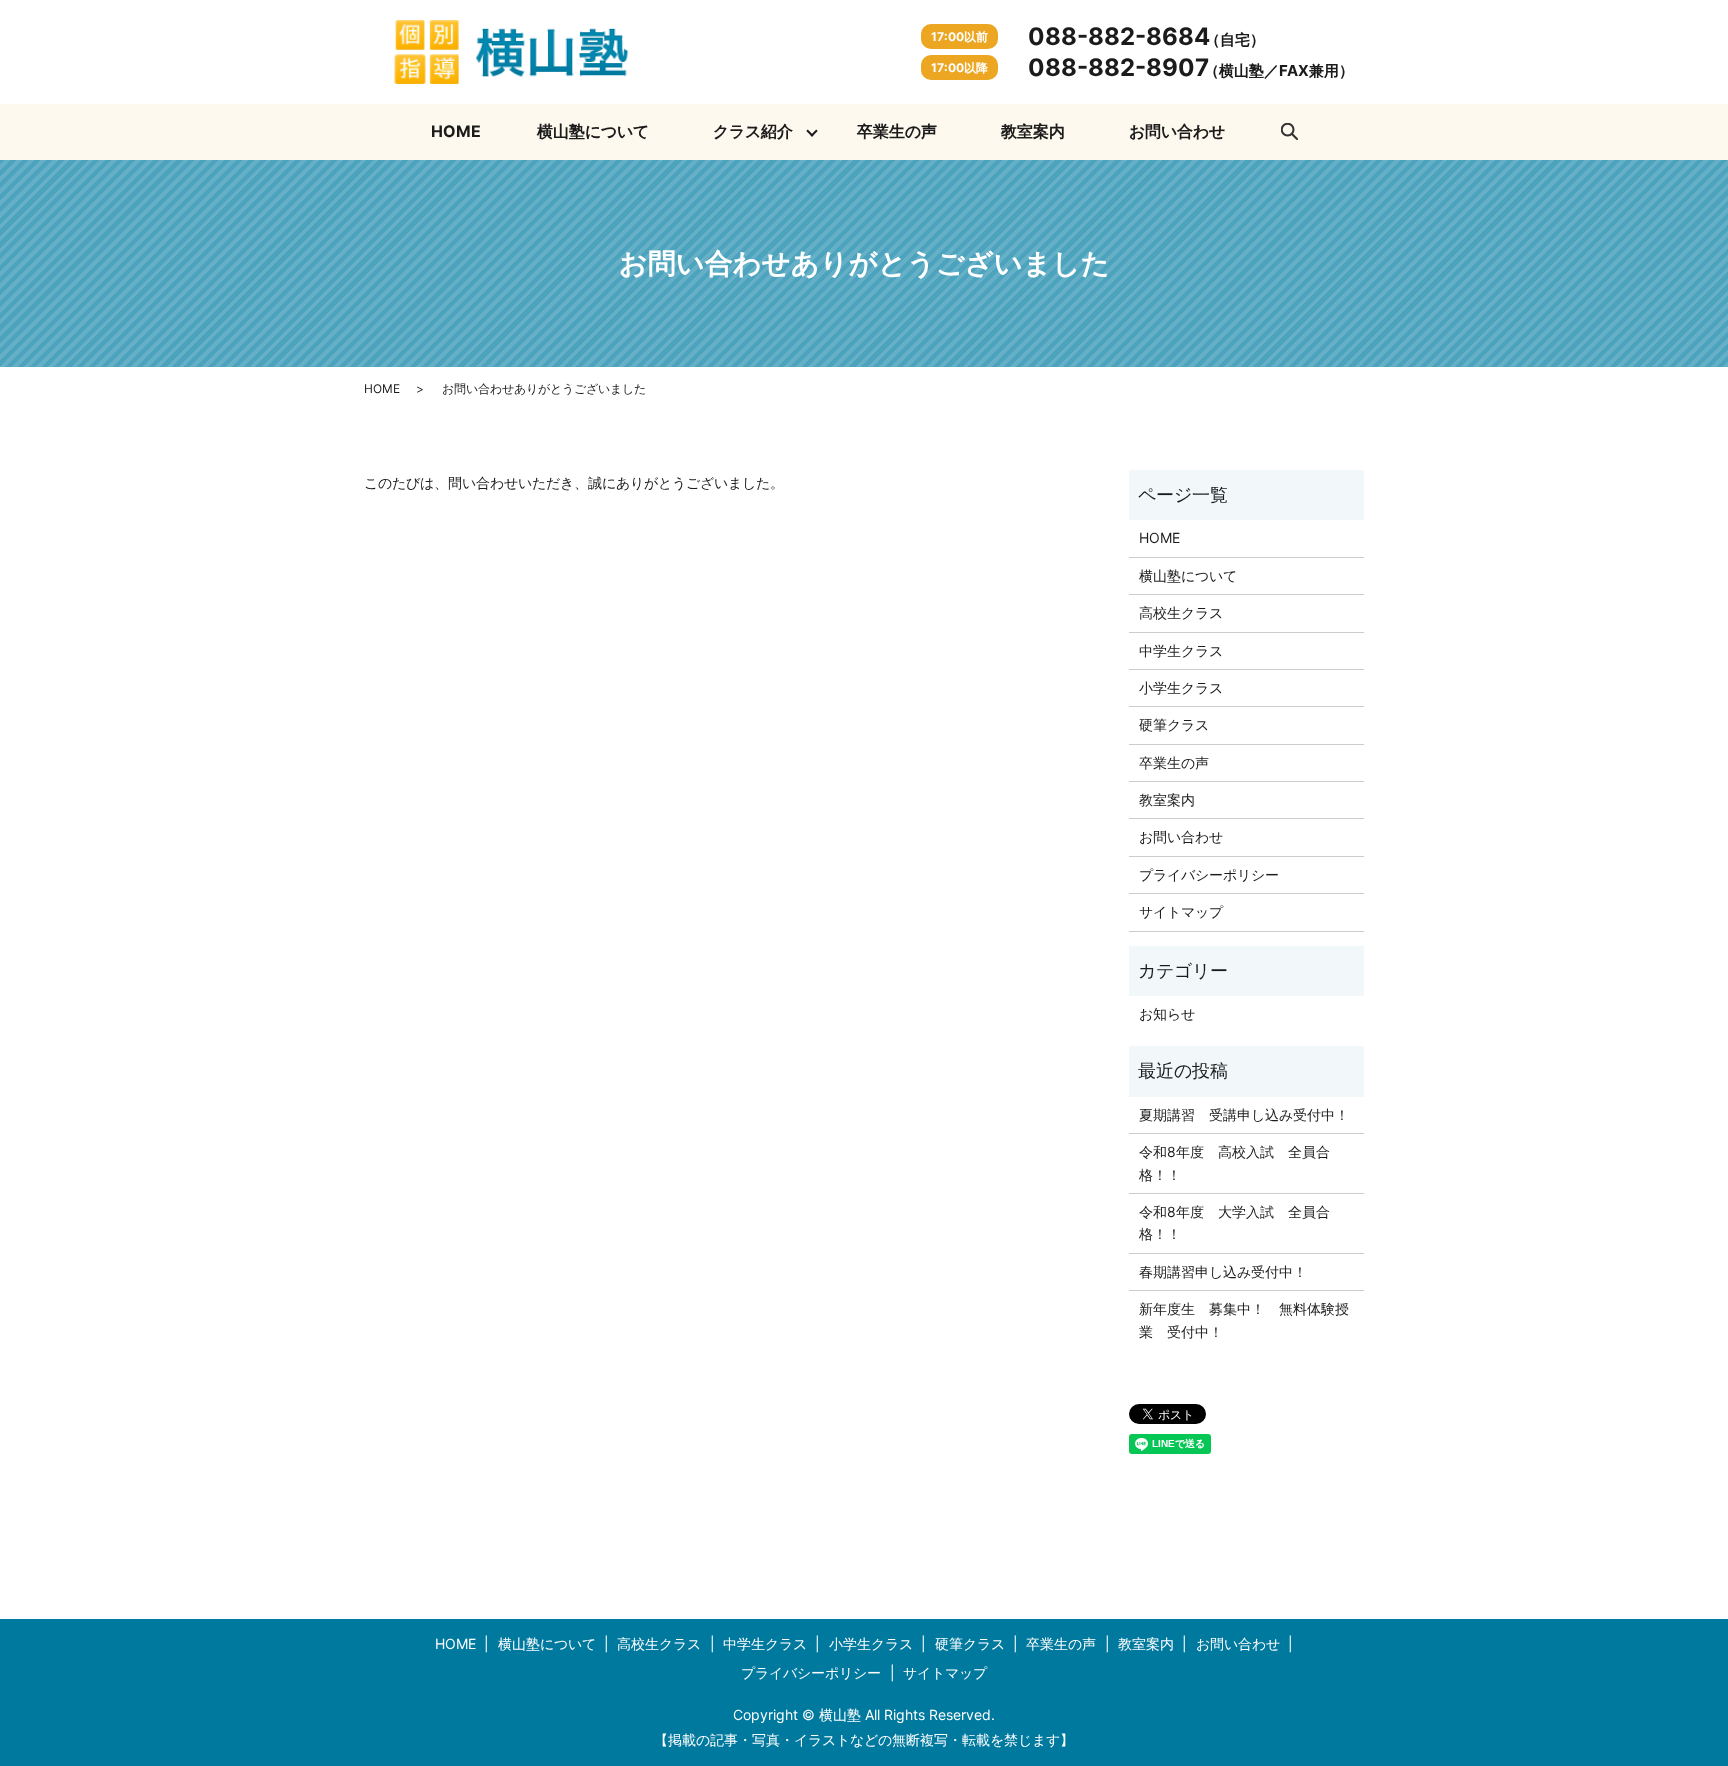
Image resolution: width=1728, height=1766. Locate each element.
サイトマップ (1181, 911)
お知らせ (1167, 1013)
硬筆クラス (1174, 724)
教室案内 (1033, 131)
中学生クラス (1181, 650)
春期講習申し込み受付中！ (1223, 1271)
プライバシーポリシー (1209, 874)
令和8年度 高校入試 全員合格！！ (1234, 1162)
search (1289, 132)
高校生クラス (1181, 612)
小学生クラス (1181, 687)
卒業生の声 (897, 131)
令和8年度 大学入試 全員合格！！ (1234, 1222)
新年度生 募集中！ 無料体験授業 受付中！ (1244, 1319)
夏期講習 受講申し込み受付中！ (1244, 1114)
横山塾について (593, 131)
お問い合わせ (1177, 131)
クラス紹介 (753, 131)
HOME (456, 131)
